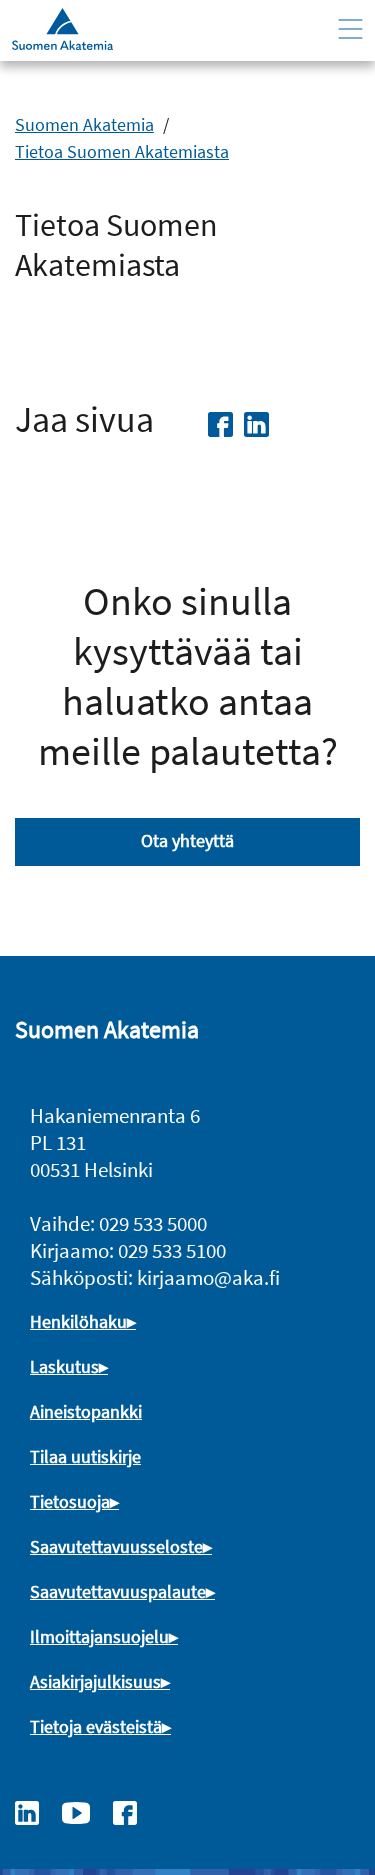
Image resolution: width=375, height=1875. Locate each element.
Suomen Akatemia (84, 124)
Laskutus (64, 1366)
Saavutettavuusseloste (116, 1546)
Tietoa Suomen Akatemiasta (122, 151)
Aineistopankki (86, 1411)
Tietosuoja (70, 1501)
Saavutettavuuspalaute (118, 1591)
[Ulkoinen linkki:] (37, 1811)
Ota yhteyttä (187, 840)
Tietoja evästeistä (96, 1726)
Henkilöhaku (78, 1321)
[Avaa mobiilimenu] (350, 29)
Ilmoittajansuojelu (99, 1636)
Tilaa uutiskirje (85, 1456)
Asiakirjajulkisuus (95, 1681)
